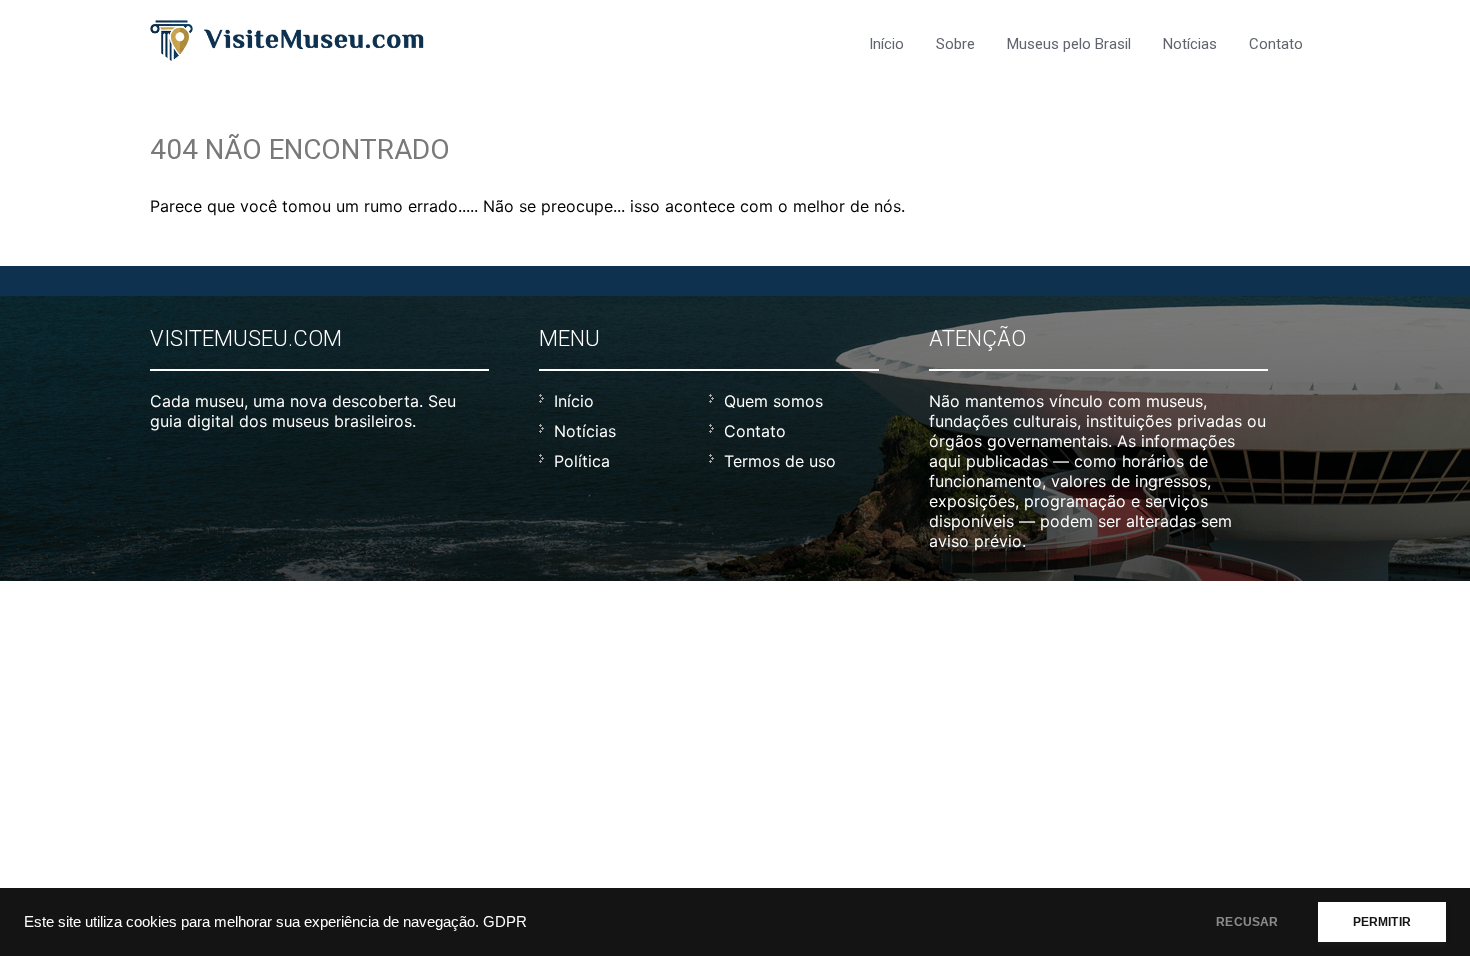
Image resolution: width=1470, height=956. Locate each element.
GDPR (505, 922)
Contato (1276, 44)
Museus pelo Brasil (1069, 44)
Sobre (955, 44)
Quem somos (773, 401)
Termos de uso (780, 461)
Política (582, 461)
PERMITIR (1382, 922)
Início (886, 44)
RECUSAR (1247, 922)
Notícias (1190, 44)
